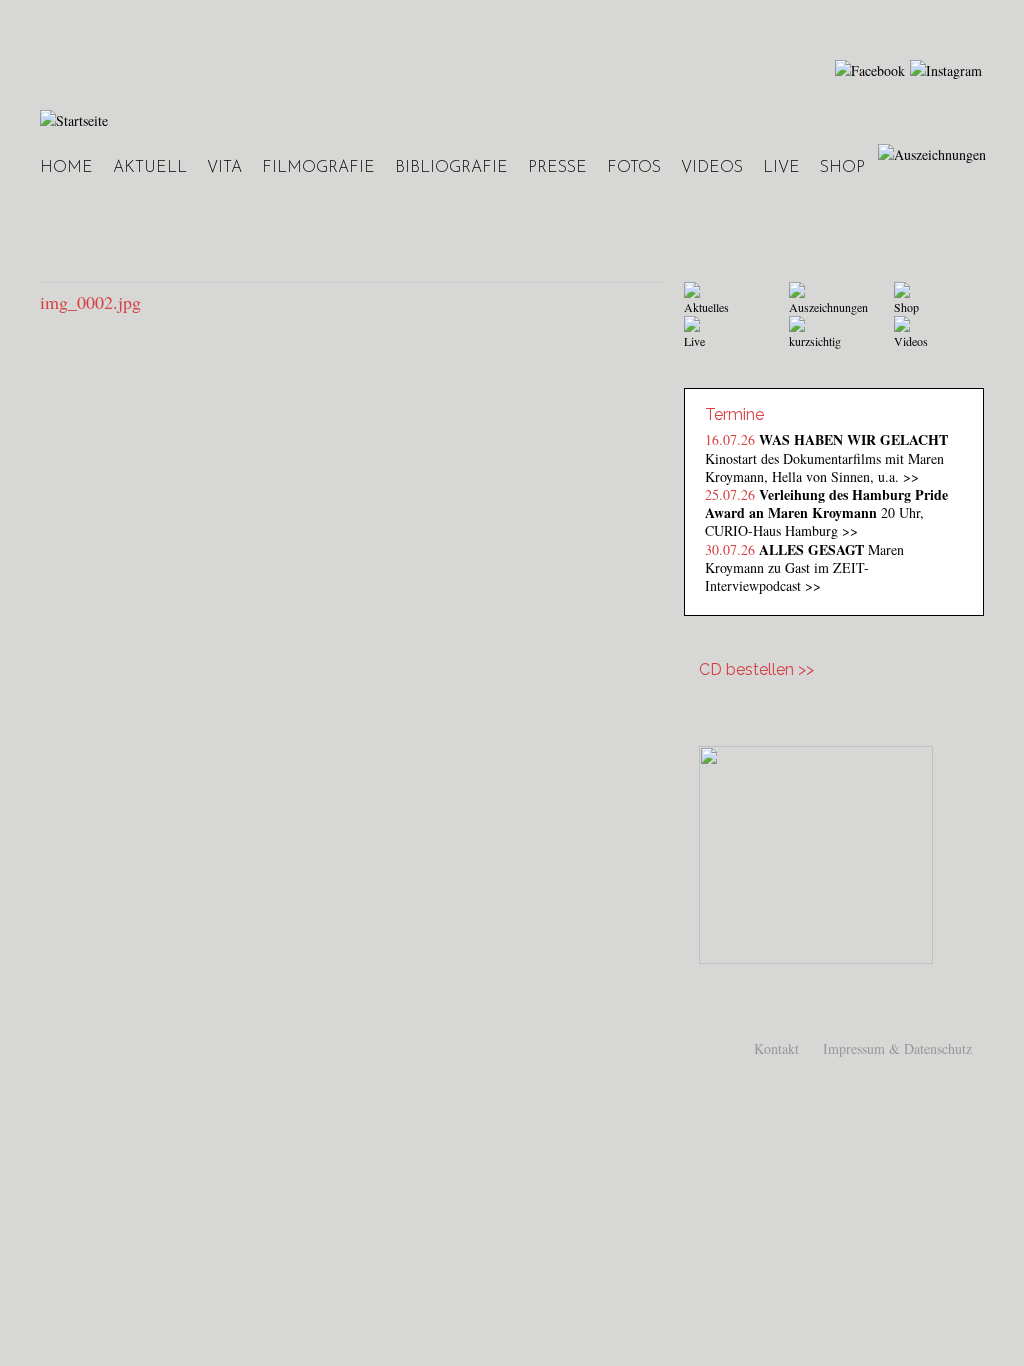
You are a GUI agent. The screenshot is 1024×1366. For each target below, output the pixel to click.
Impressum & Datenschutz (897, 1048)
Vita (224, 168)
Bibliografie (451, 168)
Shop (842, 168)
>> (911, 476)
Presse (557, 168)
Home (66, 168)
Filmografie (318, 168)
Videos (712, 168)
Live (781, 168)
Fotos (634, 168)
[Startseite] (74, 120)
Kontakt (776, 1048)
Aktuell (150, 168)
